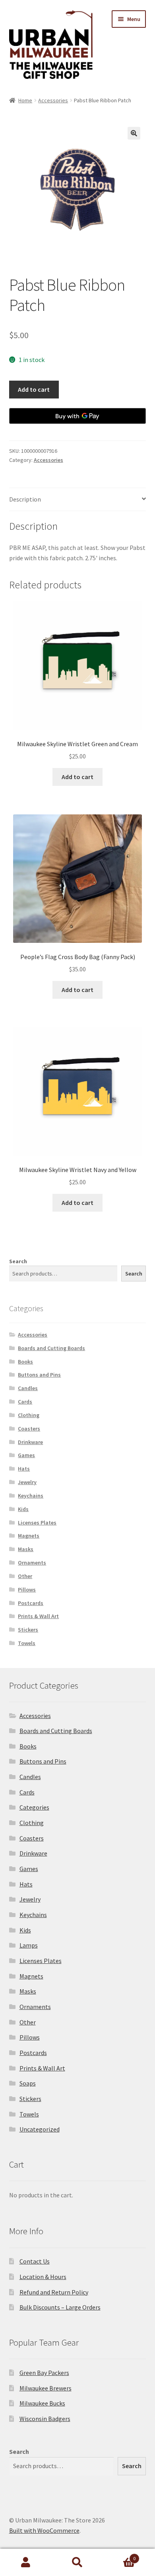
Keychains (31, 1496)
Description (25, 499)
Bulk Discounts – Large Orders (60, 2307)
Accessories (53, 100)
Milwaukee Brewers (46, 2388)
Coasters (29, 1429)
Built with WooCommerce (44, 2530)
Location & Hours (43, 2277)
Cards (25, 1402)
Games (26, 1455)
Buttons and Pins (39, 1375)
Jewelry (27, 1482)
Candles (28, 1388)
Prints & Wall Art (38, 1616)
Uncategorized (40, 2129)
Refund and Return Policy (54, 2292)
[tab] (78, 500)
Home (25, 100)
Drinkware (30, 1442)
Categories (34, 1807)
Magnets (29, 1536)
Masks (26, 1549)
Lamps (29, 1945)
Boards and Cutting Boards (51, 1348)
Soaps (28, 2083)
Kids (23, 1509)
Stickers (28, 1630)
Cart (119, 2556)
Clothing (29, 1415)
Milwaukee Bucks (42, 2403)
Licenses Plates (37, 1523)
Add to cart (34, 389)
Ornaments (32, 1563)
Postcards (31, 1603)
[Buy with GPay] (78, 416)
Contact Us (35, 2261)
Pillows (27, 1590)
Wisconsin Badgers (45, 2419)
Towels (27, 1643)
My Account (26, 2563)
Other (25, 1576)
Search (18, 1261)
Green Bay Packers (44, 2373)
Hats (24, 1469)
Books (25, 1362)
